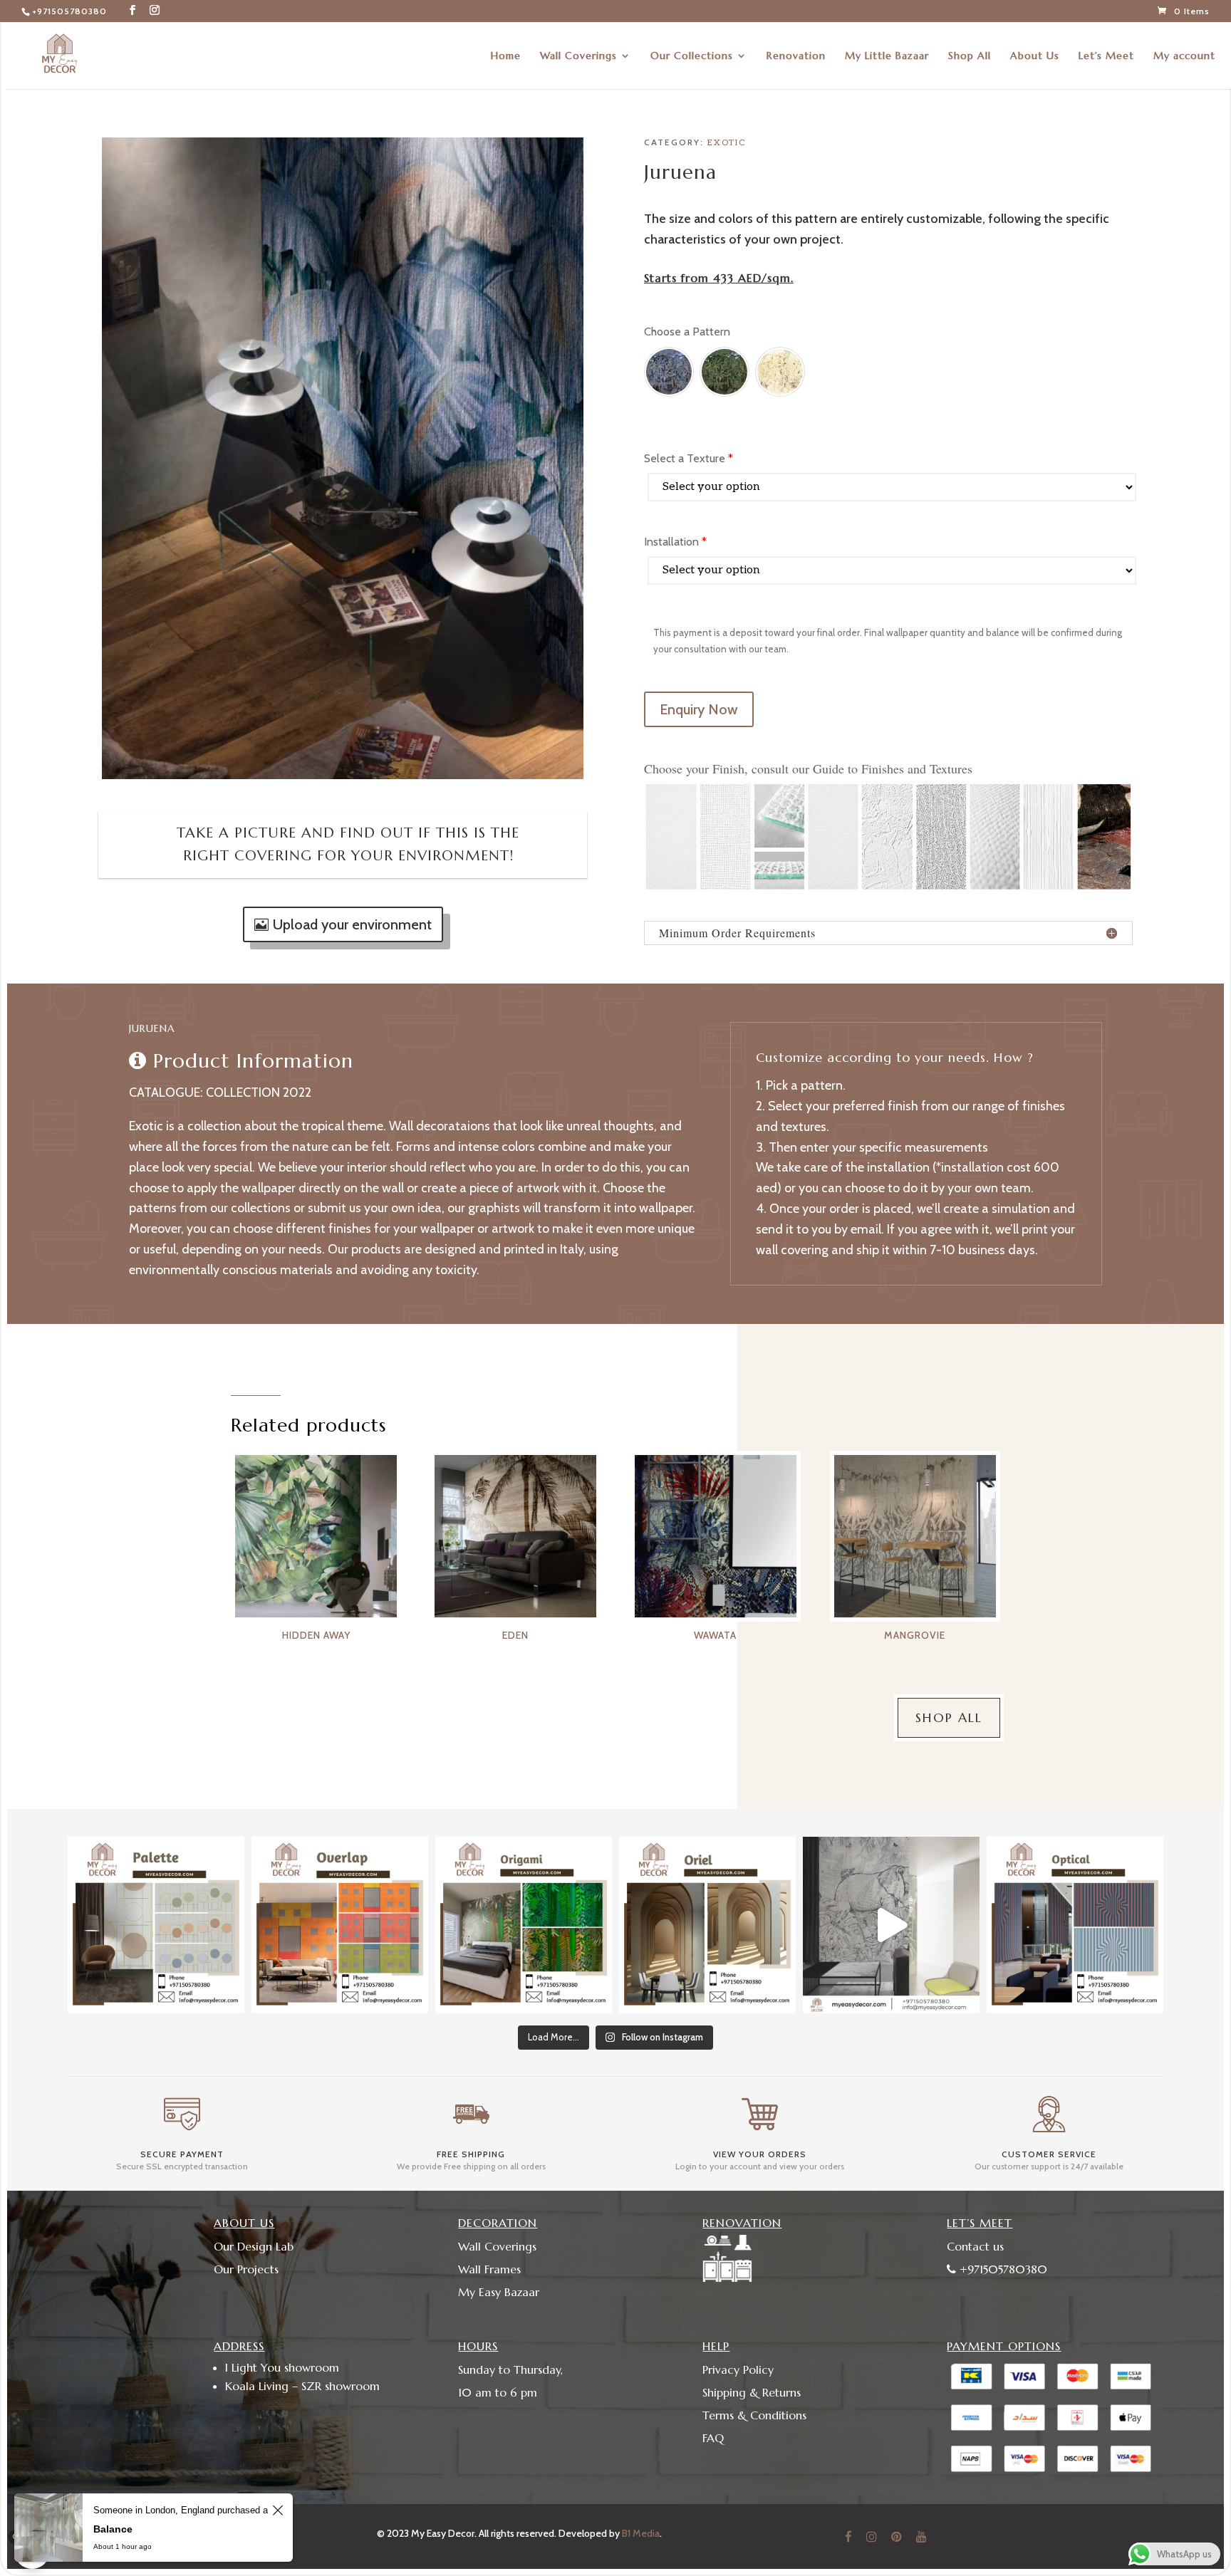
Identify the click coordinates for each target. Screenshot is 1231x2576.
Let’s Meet (1106, 56)
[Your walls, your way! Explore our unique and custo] (891, 1925)
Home (506, 56)
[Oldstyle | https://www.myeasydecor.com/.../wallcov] (1075, 1925)
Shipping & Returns (752, 2392)
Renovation (796, 56)
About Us (1035, 56)
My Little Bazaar (887, 56)
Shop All (970, 56)
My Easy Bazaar (499, 2292)
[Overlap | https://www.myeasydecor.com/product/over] (340, 1925)
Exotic (727, 143)
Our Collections (692, 56)
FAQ (713, 2438)
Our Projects (246, 2269)
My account (1184, 56)
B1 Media (641, 2533)
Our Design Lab (254, 2246)
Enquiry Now (699, 709)
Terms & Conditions (754, 2415)
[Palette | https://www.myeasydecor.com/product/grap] (156, 1925)
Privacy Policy (738, 2369)
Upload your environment (352, 924)
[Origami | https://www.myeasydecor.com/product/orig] (524, 1925)
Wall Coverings (578, 56)
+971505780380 (69, 11)
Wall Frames (489, 2269)
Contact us (975, 2246)
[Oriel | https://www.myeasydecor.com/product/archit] (707, 1925)
